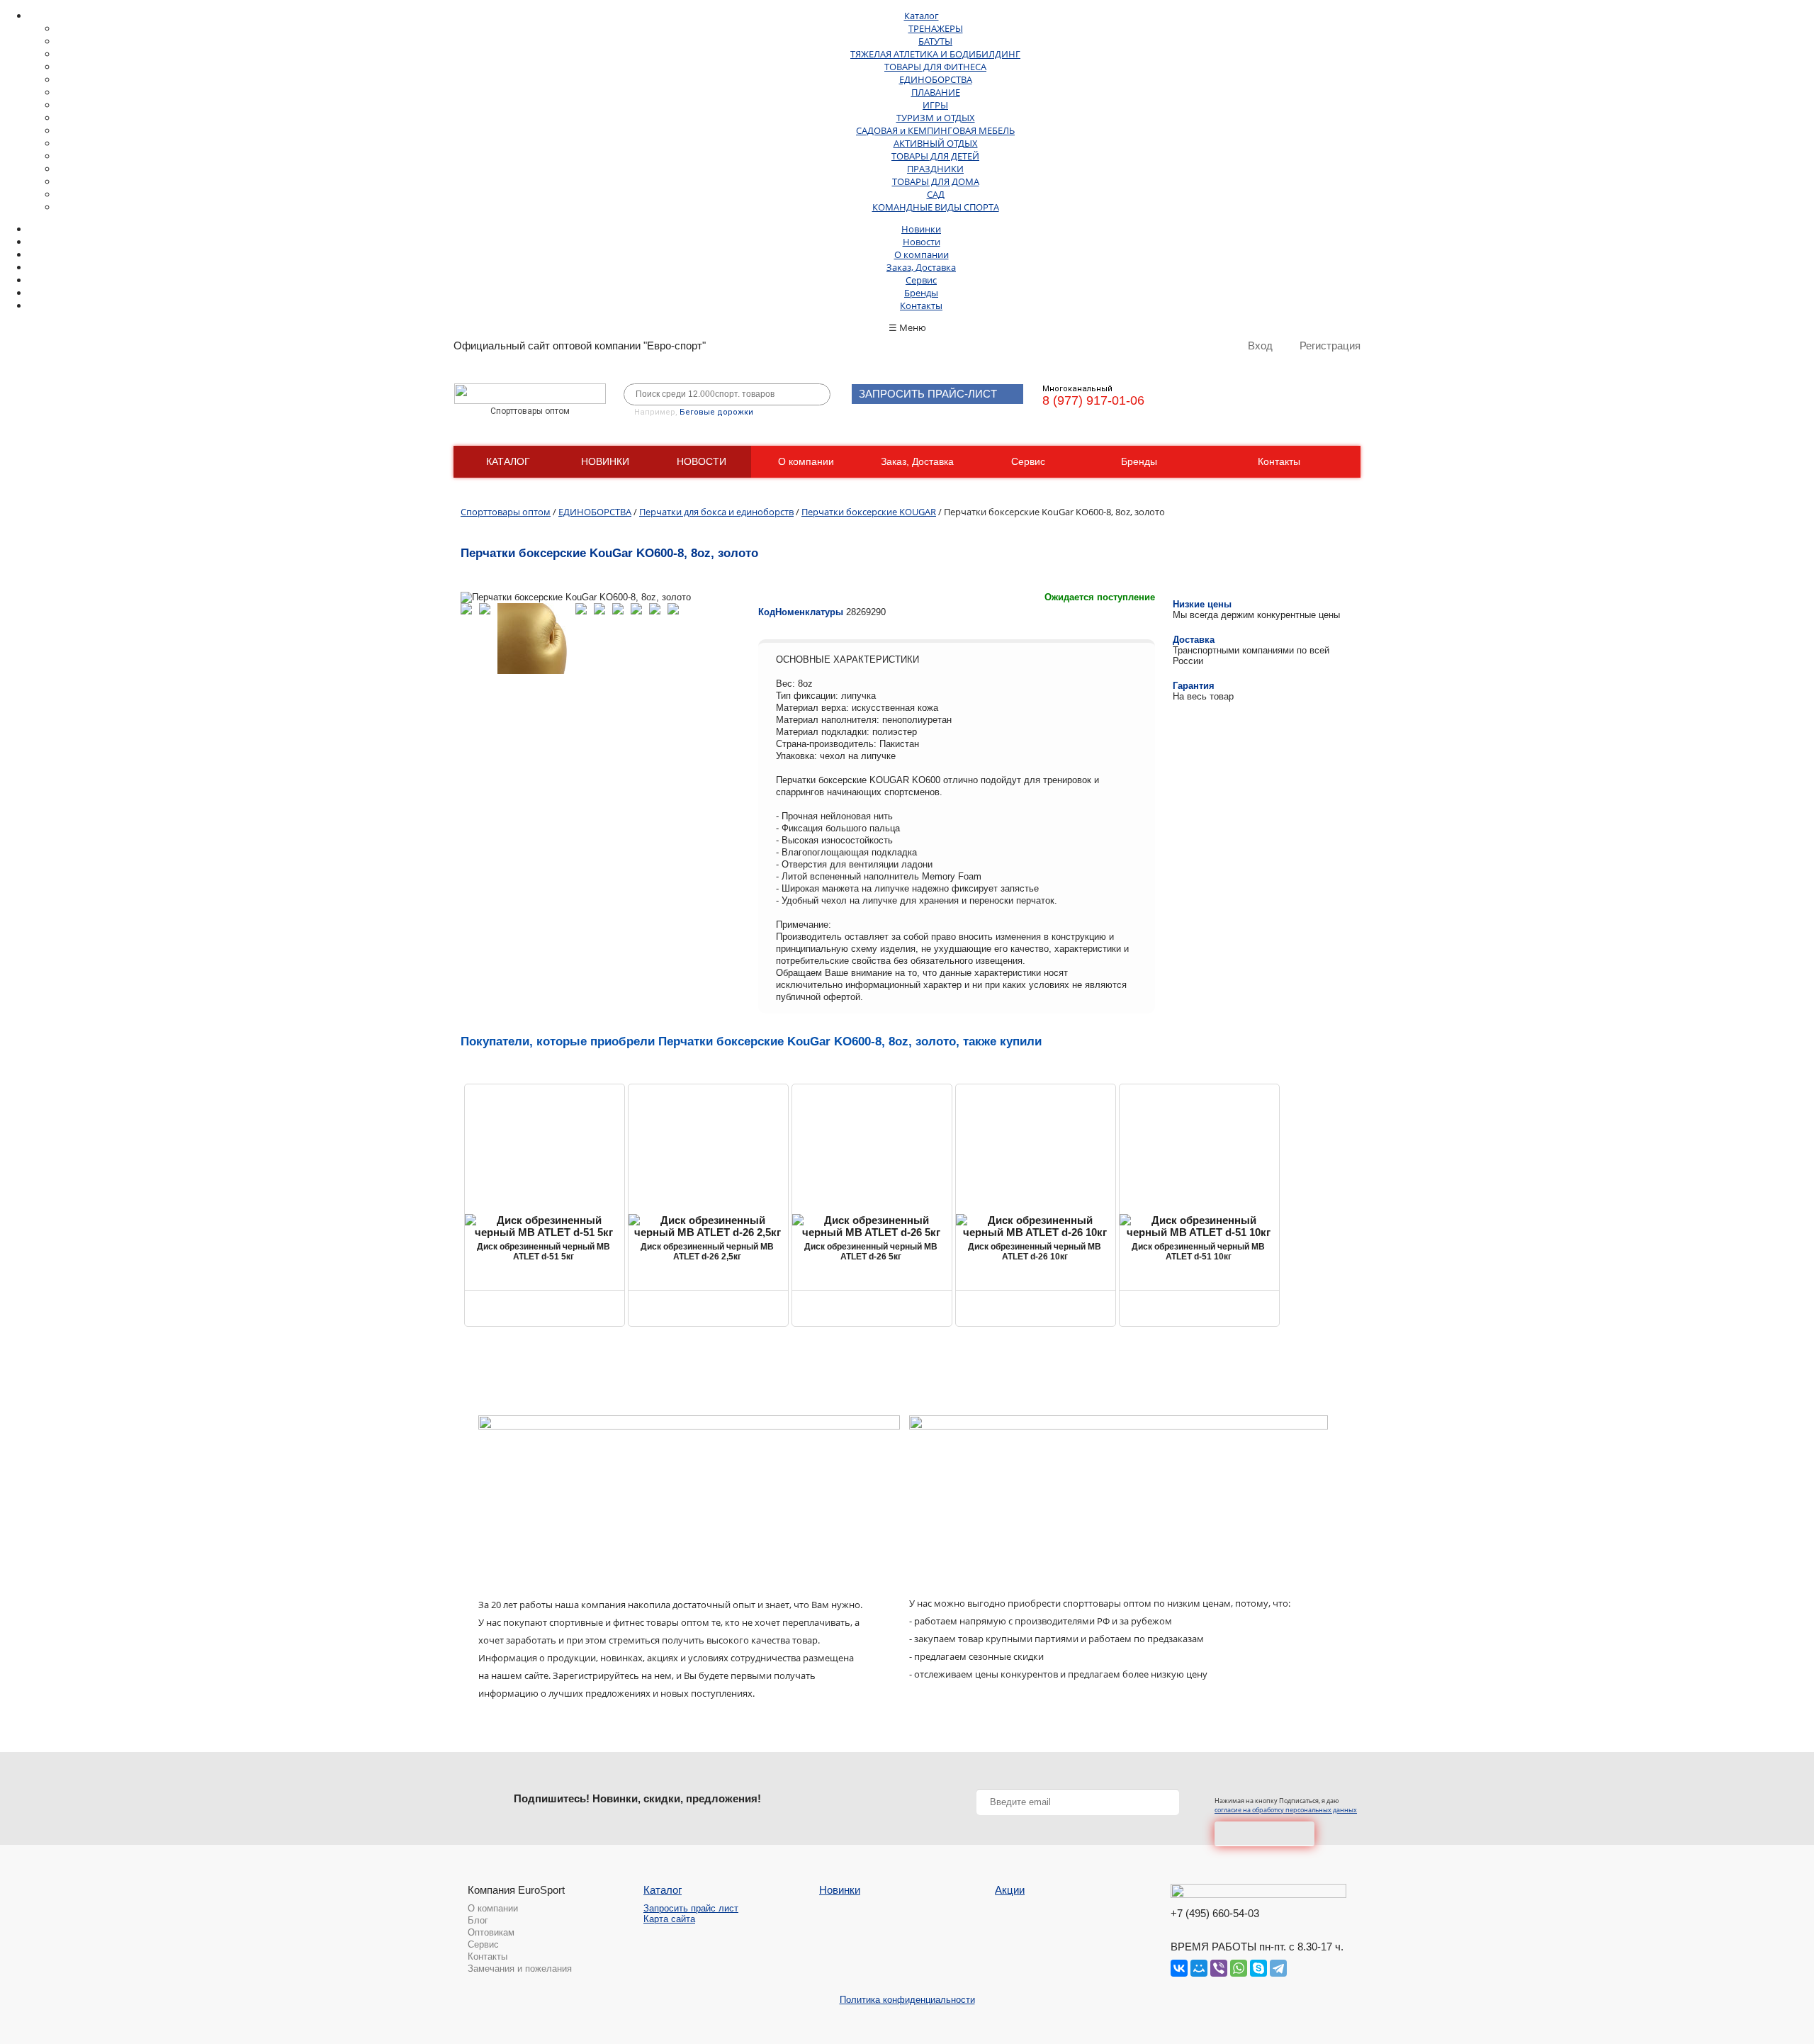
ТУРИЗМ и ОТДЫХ (936, 118)
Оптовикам (491, 1932)
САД (936, 194)
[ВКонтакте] (1179, 1968)
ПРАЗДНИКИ (935, 169)
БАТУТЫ (935, 41)
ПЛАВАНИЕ (936, 92)
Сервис (921, 280)
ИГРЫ (935, 105)
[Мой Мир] (1199, 1968)
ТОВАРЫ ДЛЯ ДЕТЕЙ (935, 156)
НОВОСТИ (702, 461)
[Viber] (1219, 1968)
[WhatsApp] (1239, 1968)
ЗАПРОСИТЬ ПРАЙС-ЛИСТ (928, 394)
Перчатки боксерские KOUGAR (869, 512)
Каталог (922, 16)
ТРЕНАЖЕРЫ (936, 28)
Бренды (921, 293)
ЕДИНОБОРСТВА (936, 79)
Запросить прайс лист (691, 1908)
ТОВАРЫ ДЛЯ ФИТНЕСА (935, 67)
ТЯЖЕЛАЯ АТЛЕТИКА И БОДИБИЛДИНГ (935, 54)
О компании (922, 254)
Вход (1260, 346)
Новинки (921, 229)
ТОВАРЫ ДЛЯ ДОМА (936, 181)
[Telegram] (1278, 1968)
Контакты (921, 305)
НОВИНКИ (605, 461)
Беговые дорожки (716, 412)
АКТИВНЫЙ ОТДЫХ (936, 143)
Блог (478, 1920)
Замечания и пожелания (520, 1969)
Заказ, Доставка (921, 267)
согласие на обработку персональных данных (1286, 1810)
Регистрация (1330, 346)
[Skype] (1258, 1968)
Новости (922, 242)
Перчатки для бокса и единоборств (716, 512)
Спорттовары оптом (506, 512)
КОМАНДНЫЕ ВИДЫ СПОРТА (936, 207)
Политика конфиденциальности (907, 2000)
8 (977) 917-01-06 (1093, 400)
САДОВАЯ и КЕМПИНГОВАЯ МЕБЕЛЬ (935, 130)
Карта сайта (669, 1919)
